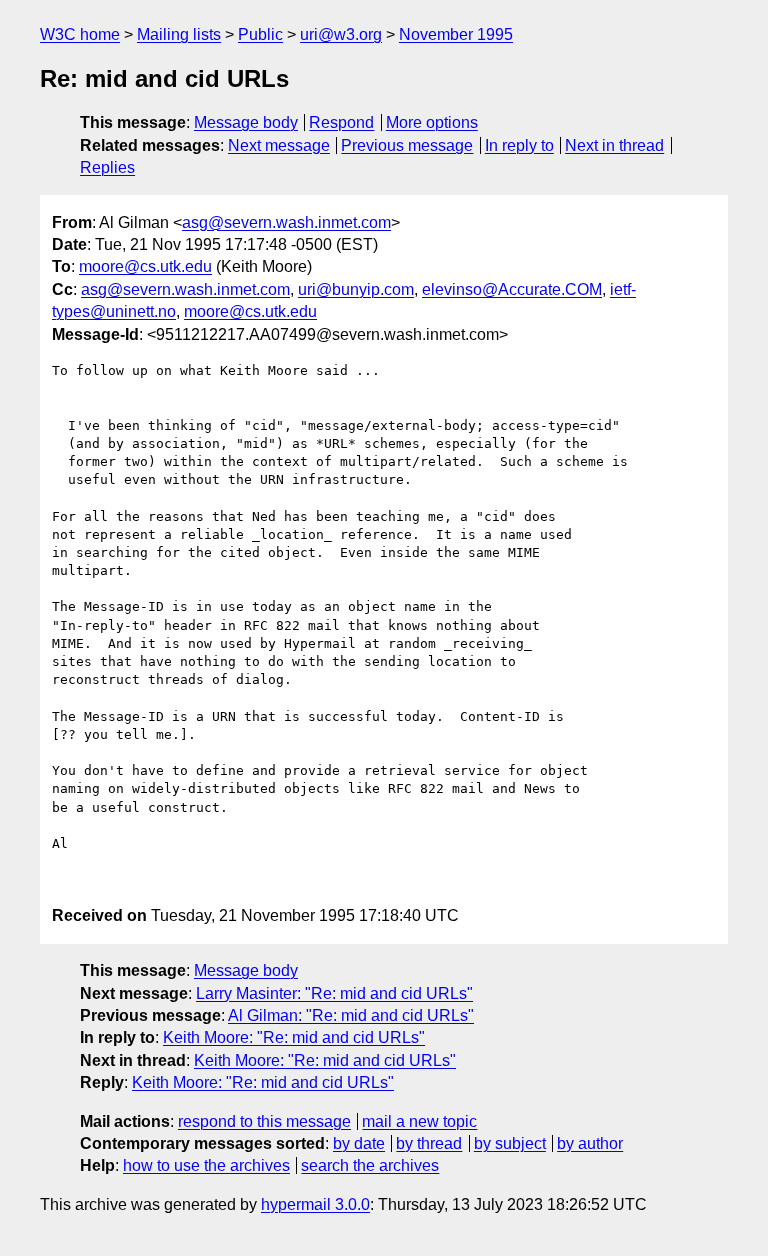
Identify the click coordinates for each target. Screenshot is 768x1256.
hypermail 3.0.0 (315, 1204)
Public (260, 34)
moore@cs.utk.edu (145, 266)
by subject (510, 1143)
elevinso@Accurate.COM (512, 289)
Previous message (407, 145)
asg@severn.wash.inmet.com (286, 222)
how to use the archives (206, 1165)
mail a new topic (419, 1121)
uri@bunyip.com (356, 289)
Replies (107, 167)
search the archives (370, 1165)
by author (590, 1143)
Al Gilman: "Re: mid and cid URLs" (351, 1015)
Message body (246, 122)
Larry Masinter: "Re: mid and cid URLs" (334, 993)
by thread (429, 1143)
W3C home (80, 34)
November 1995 (456, 34)
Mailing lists (179, 34)
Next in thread (614, 145)
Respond (341, 122)
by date (359, 1143)
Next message (279, 145)
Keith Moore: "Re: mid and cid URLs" (294, 1037)
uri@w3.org (341, 34)
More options (432, 122)
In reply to (519, 145)
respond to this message (264, 1121)
